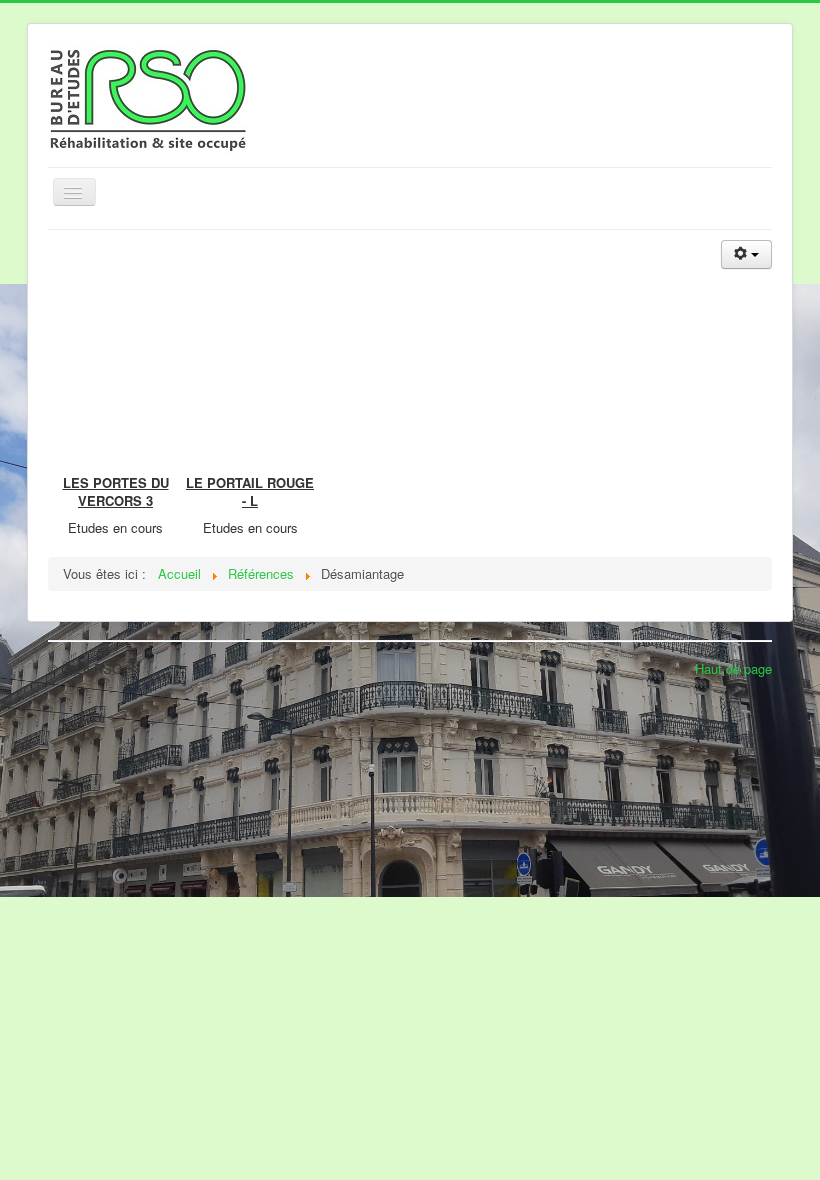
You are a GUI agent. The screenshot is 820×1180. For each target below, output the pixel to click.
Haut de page (733, 668)
